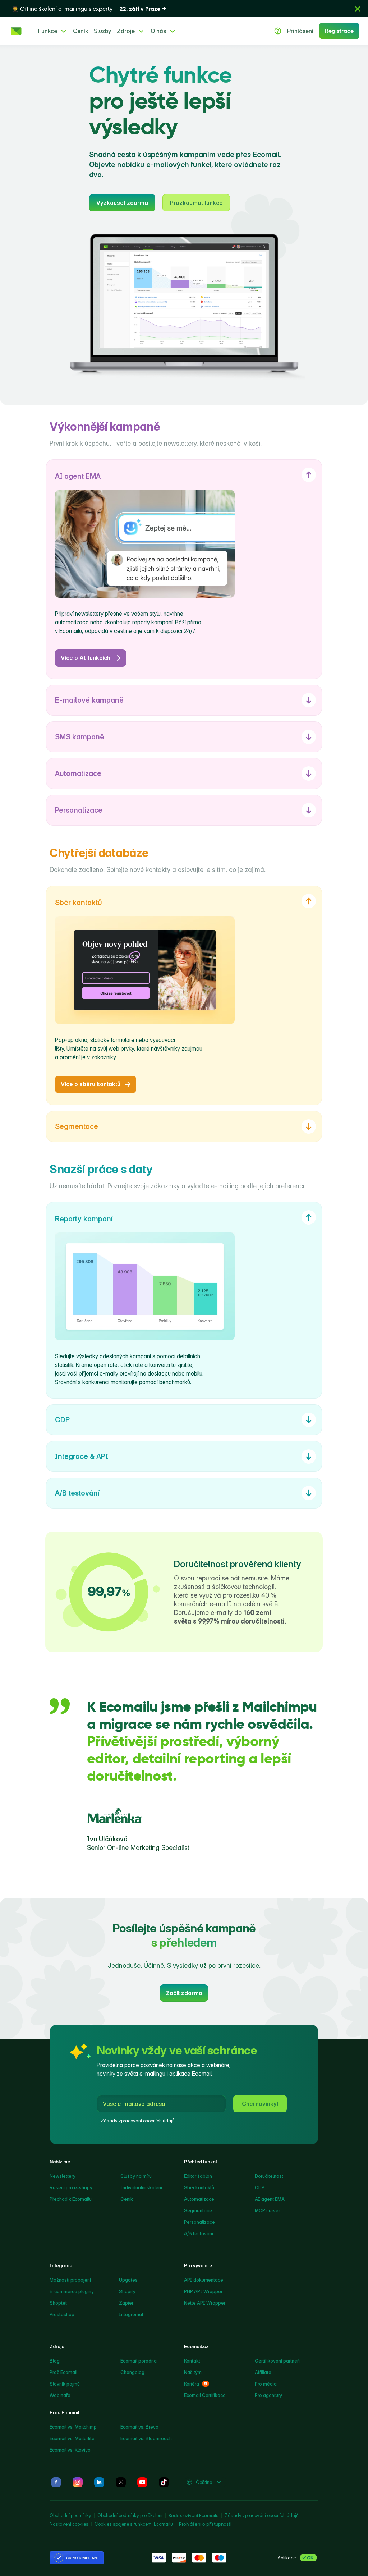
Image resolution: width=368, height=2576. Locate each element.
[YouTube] (142, 2482)
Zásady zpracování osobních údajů (138, 2121)
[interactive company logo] (16, 31)
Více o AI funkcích (86, 658)
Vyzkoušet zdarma (122, 203)
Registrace (339, 31)
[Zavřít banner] (358, 9)
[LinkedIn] (99, 2482)
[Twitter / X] (121, 2482)
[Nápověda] (278, 31)
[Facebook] (56, 2482)
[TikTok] (164, 2482)
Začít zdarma (184, 1993)
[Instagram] (78, 2482)
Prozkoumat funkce (196, 203)
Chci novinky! (260, 2104)
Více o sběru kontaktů (91, 1084)
